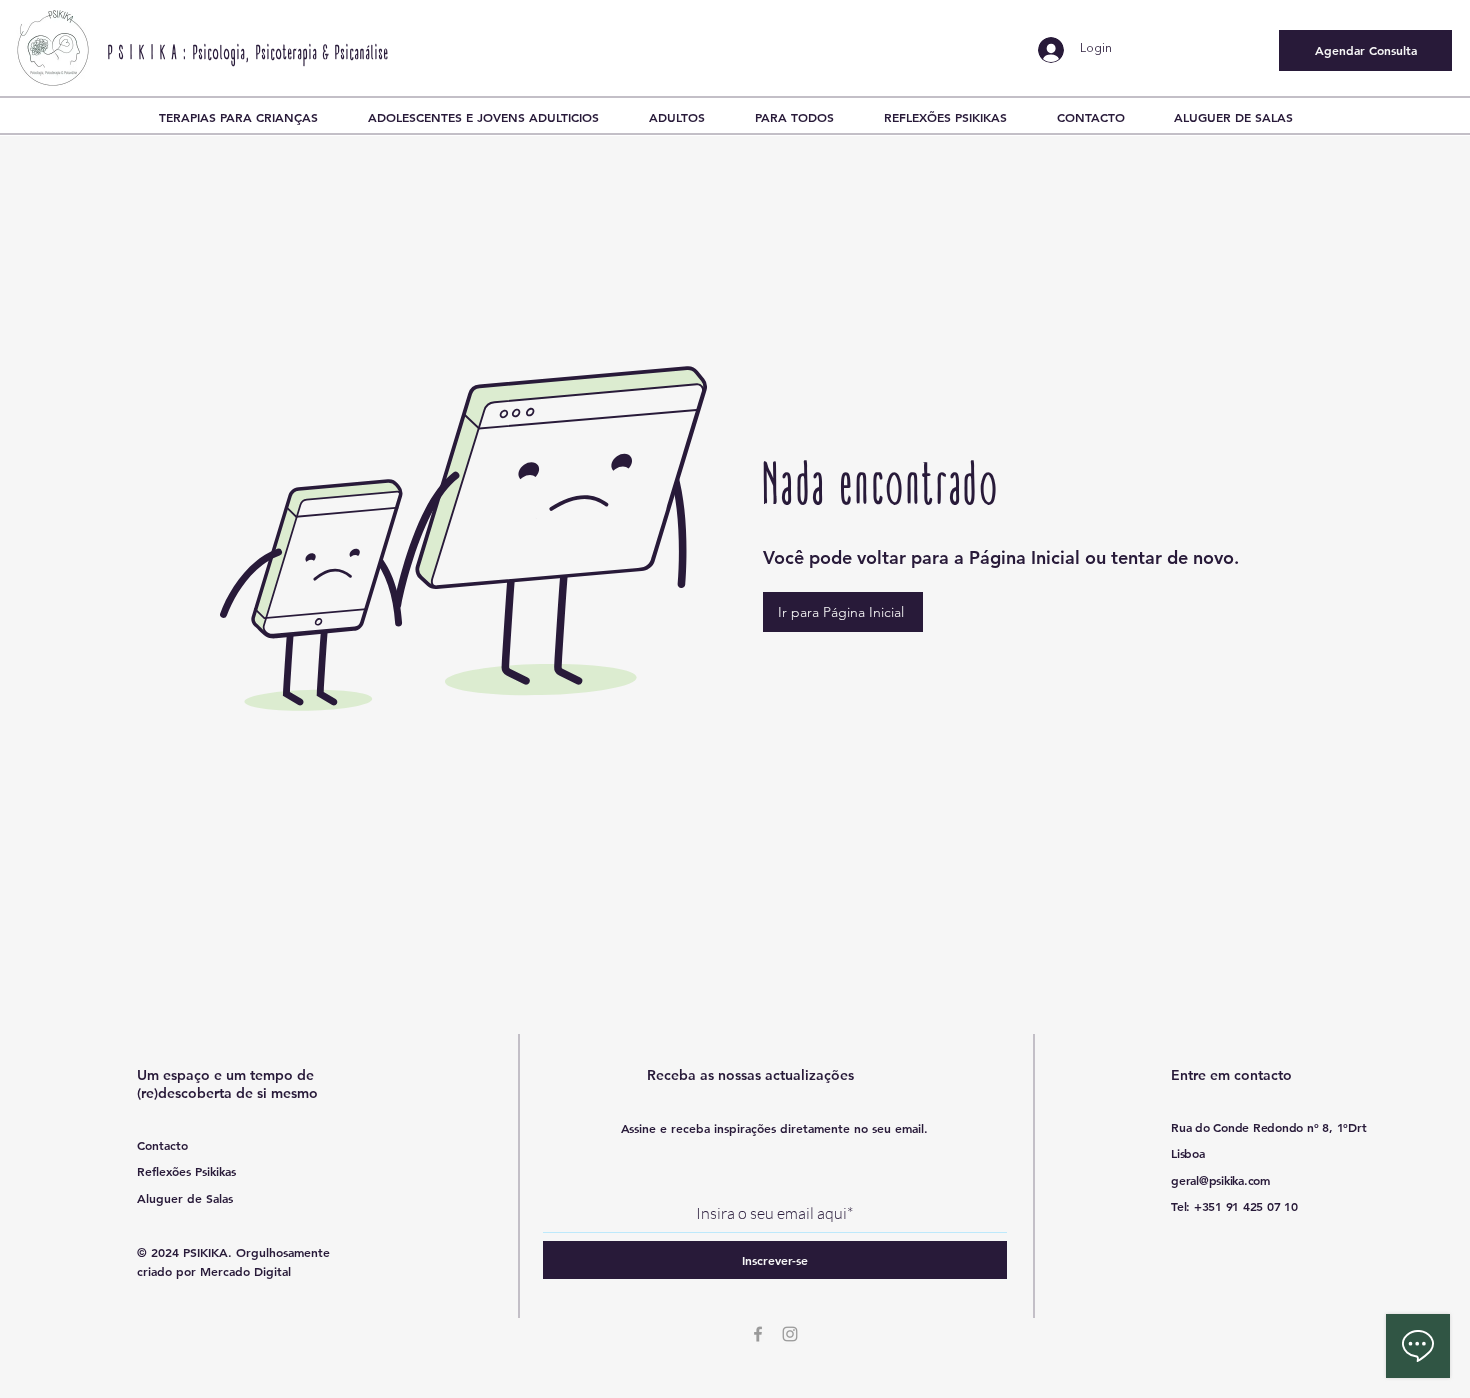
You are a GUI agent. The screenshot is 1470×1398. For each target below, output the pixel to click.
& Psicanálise (356, 54)
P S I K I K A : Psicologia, (182, 54)
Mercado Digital (245, 1271)
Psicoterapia (287, 54)
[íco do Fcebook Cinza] (758, 1334)
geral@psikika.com (1220, 1180)
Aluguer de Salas (185, 1198)
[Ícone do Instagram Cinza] (790, 1334)
